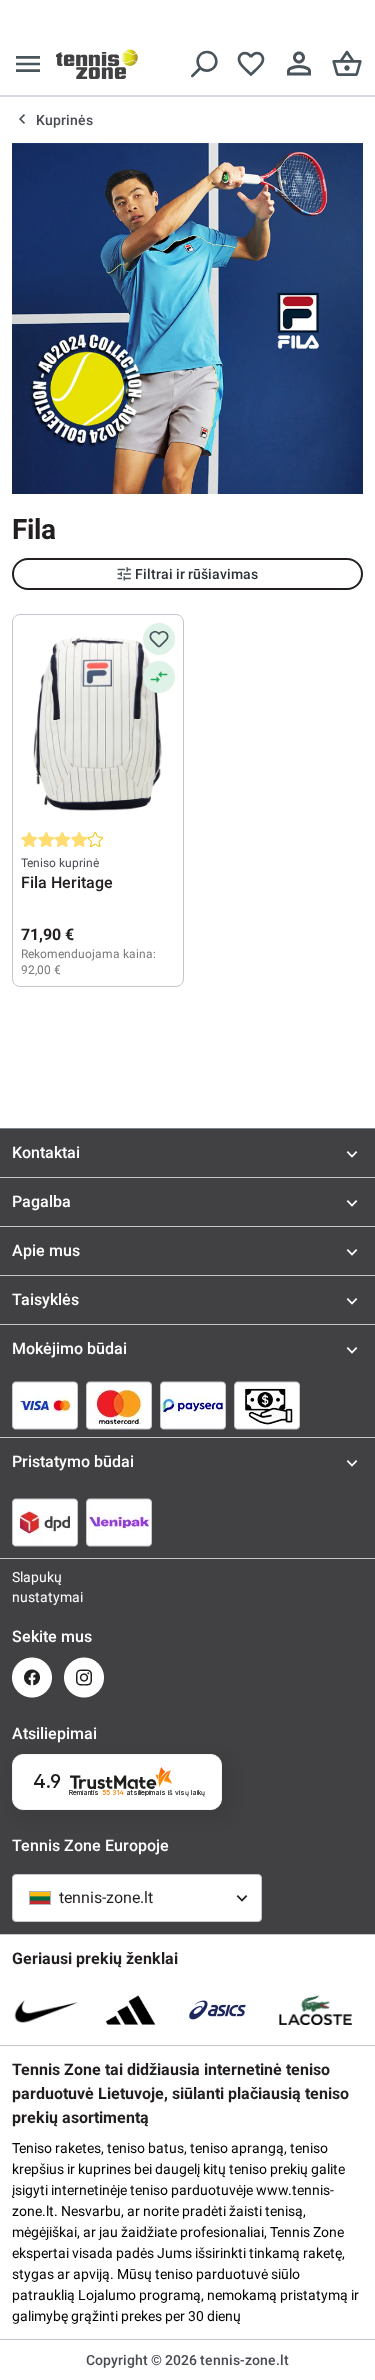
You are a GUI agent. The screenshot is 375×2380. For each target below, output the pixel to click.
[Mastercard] (119, 1405)
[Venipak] (119, 1522)
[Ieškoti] (203, 64)
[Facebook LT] (32, 1677)
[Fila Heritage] (98, 723)
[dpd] (45, 1522)
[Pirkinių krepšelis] (347, 64)
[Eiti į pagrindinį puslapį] (97, 64)
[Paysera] (193, 1405)
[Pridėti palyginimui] (159, 677)
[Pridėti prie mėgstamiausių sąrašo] (159, 639)
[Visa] (45, 1405)
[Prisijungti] (299, 64)
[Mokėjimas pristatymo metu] (267, 1405)
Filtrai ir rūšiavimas (196, 574)
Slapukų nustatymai (32, 1587)
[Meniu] (28, 64)
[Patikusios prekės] (251, 64)
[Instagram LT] (84, 1677)
